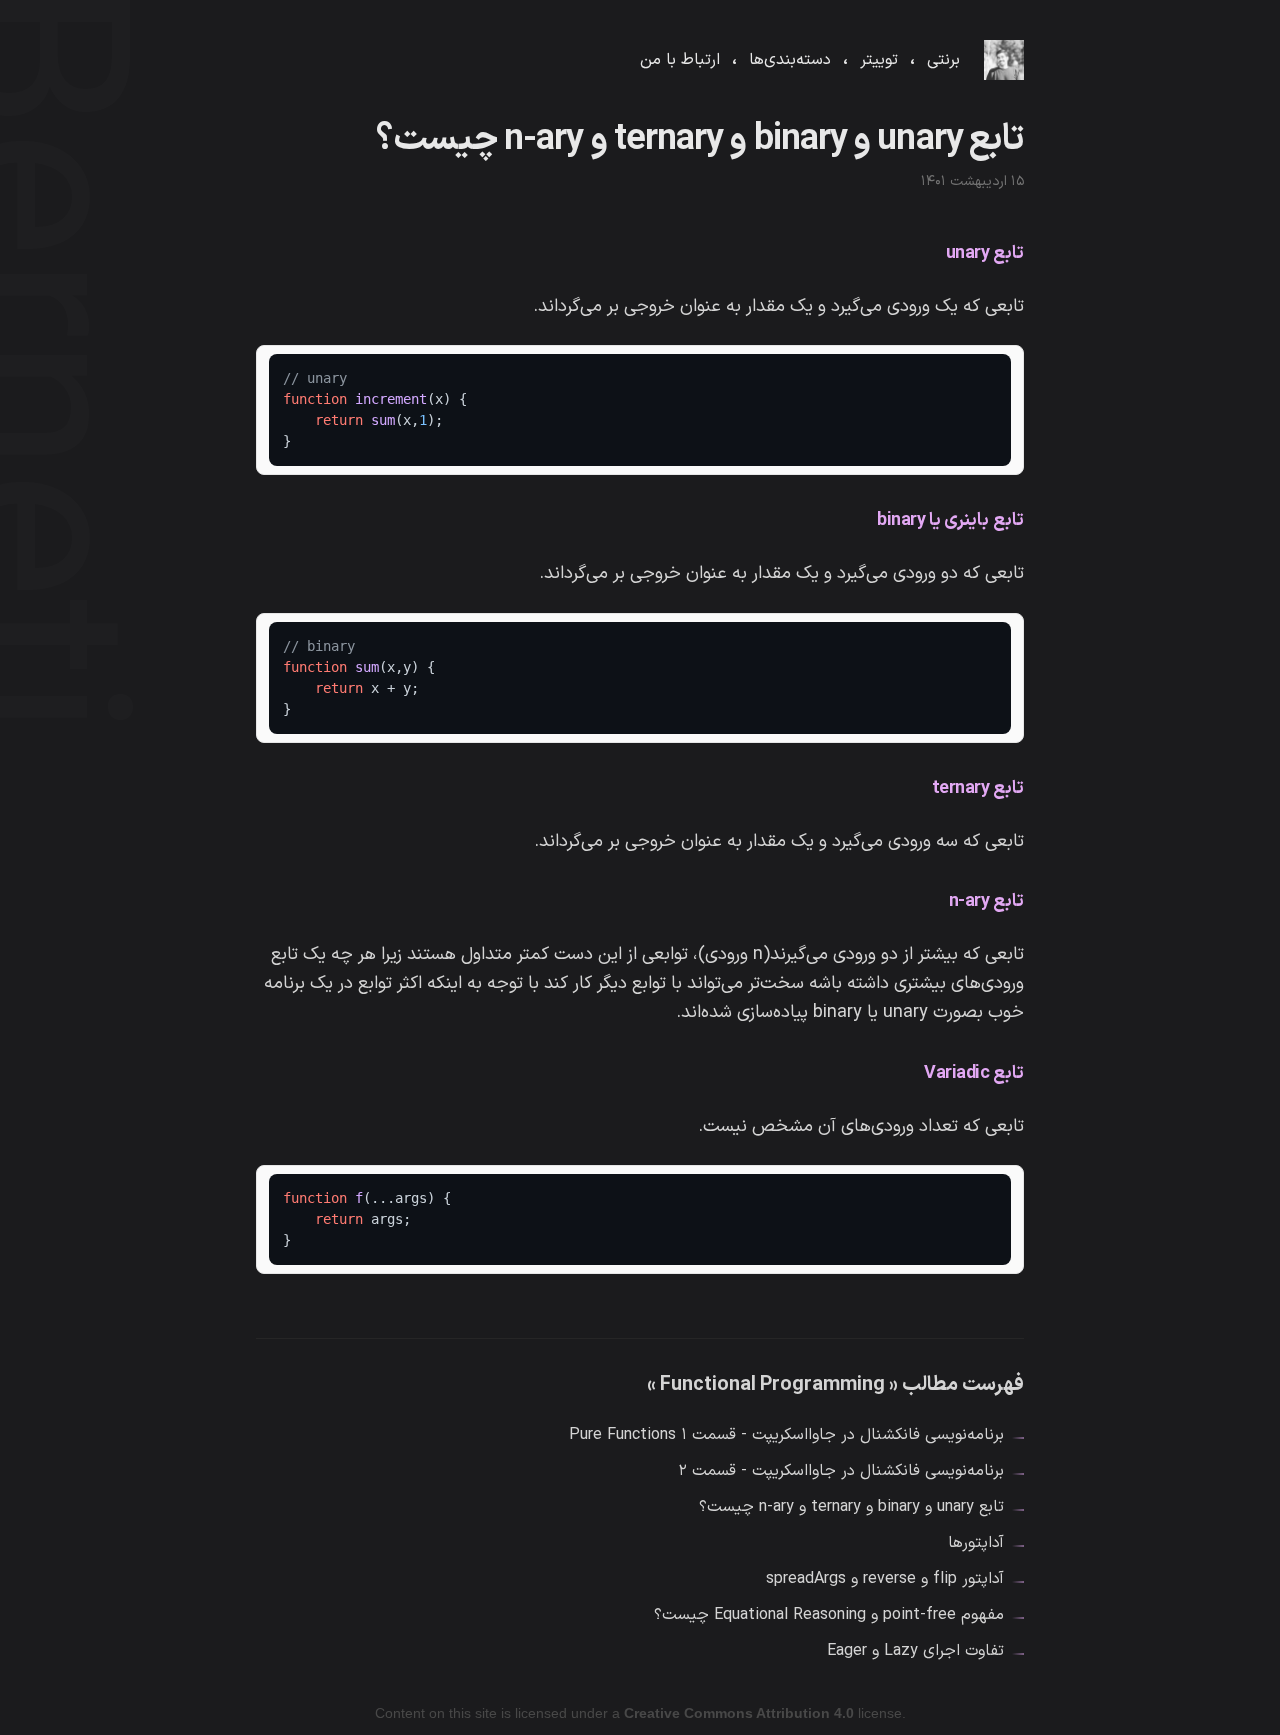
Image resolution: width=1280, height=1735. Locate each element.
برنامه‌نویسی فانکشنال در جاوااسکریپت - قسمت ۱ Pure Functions (786, 1435)
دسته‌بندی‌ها (790, 60)
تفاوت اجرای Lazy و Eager (915, 1651)
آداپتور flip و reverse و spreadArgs (885, 1579)
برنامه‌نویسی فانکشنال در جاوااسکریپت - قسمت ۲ (841, 1471)
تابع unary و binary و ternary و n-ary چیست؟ (851, 1507)
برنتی (943, 60)
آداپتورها (976, 1543)
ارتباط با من (680, 60)
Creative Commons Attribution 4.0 (739, 1713)
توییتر (879, 60)
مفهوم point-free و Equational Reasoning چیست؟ (829, 1615)
